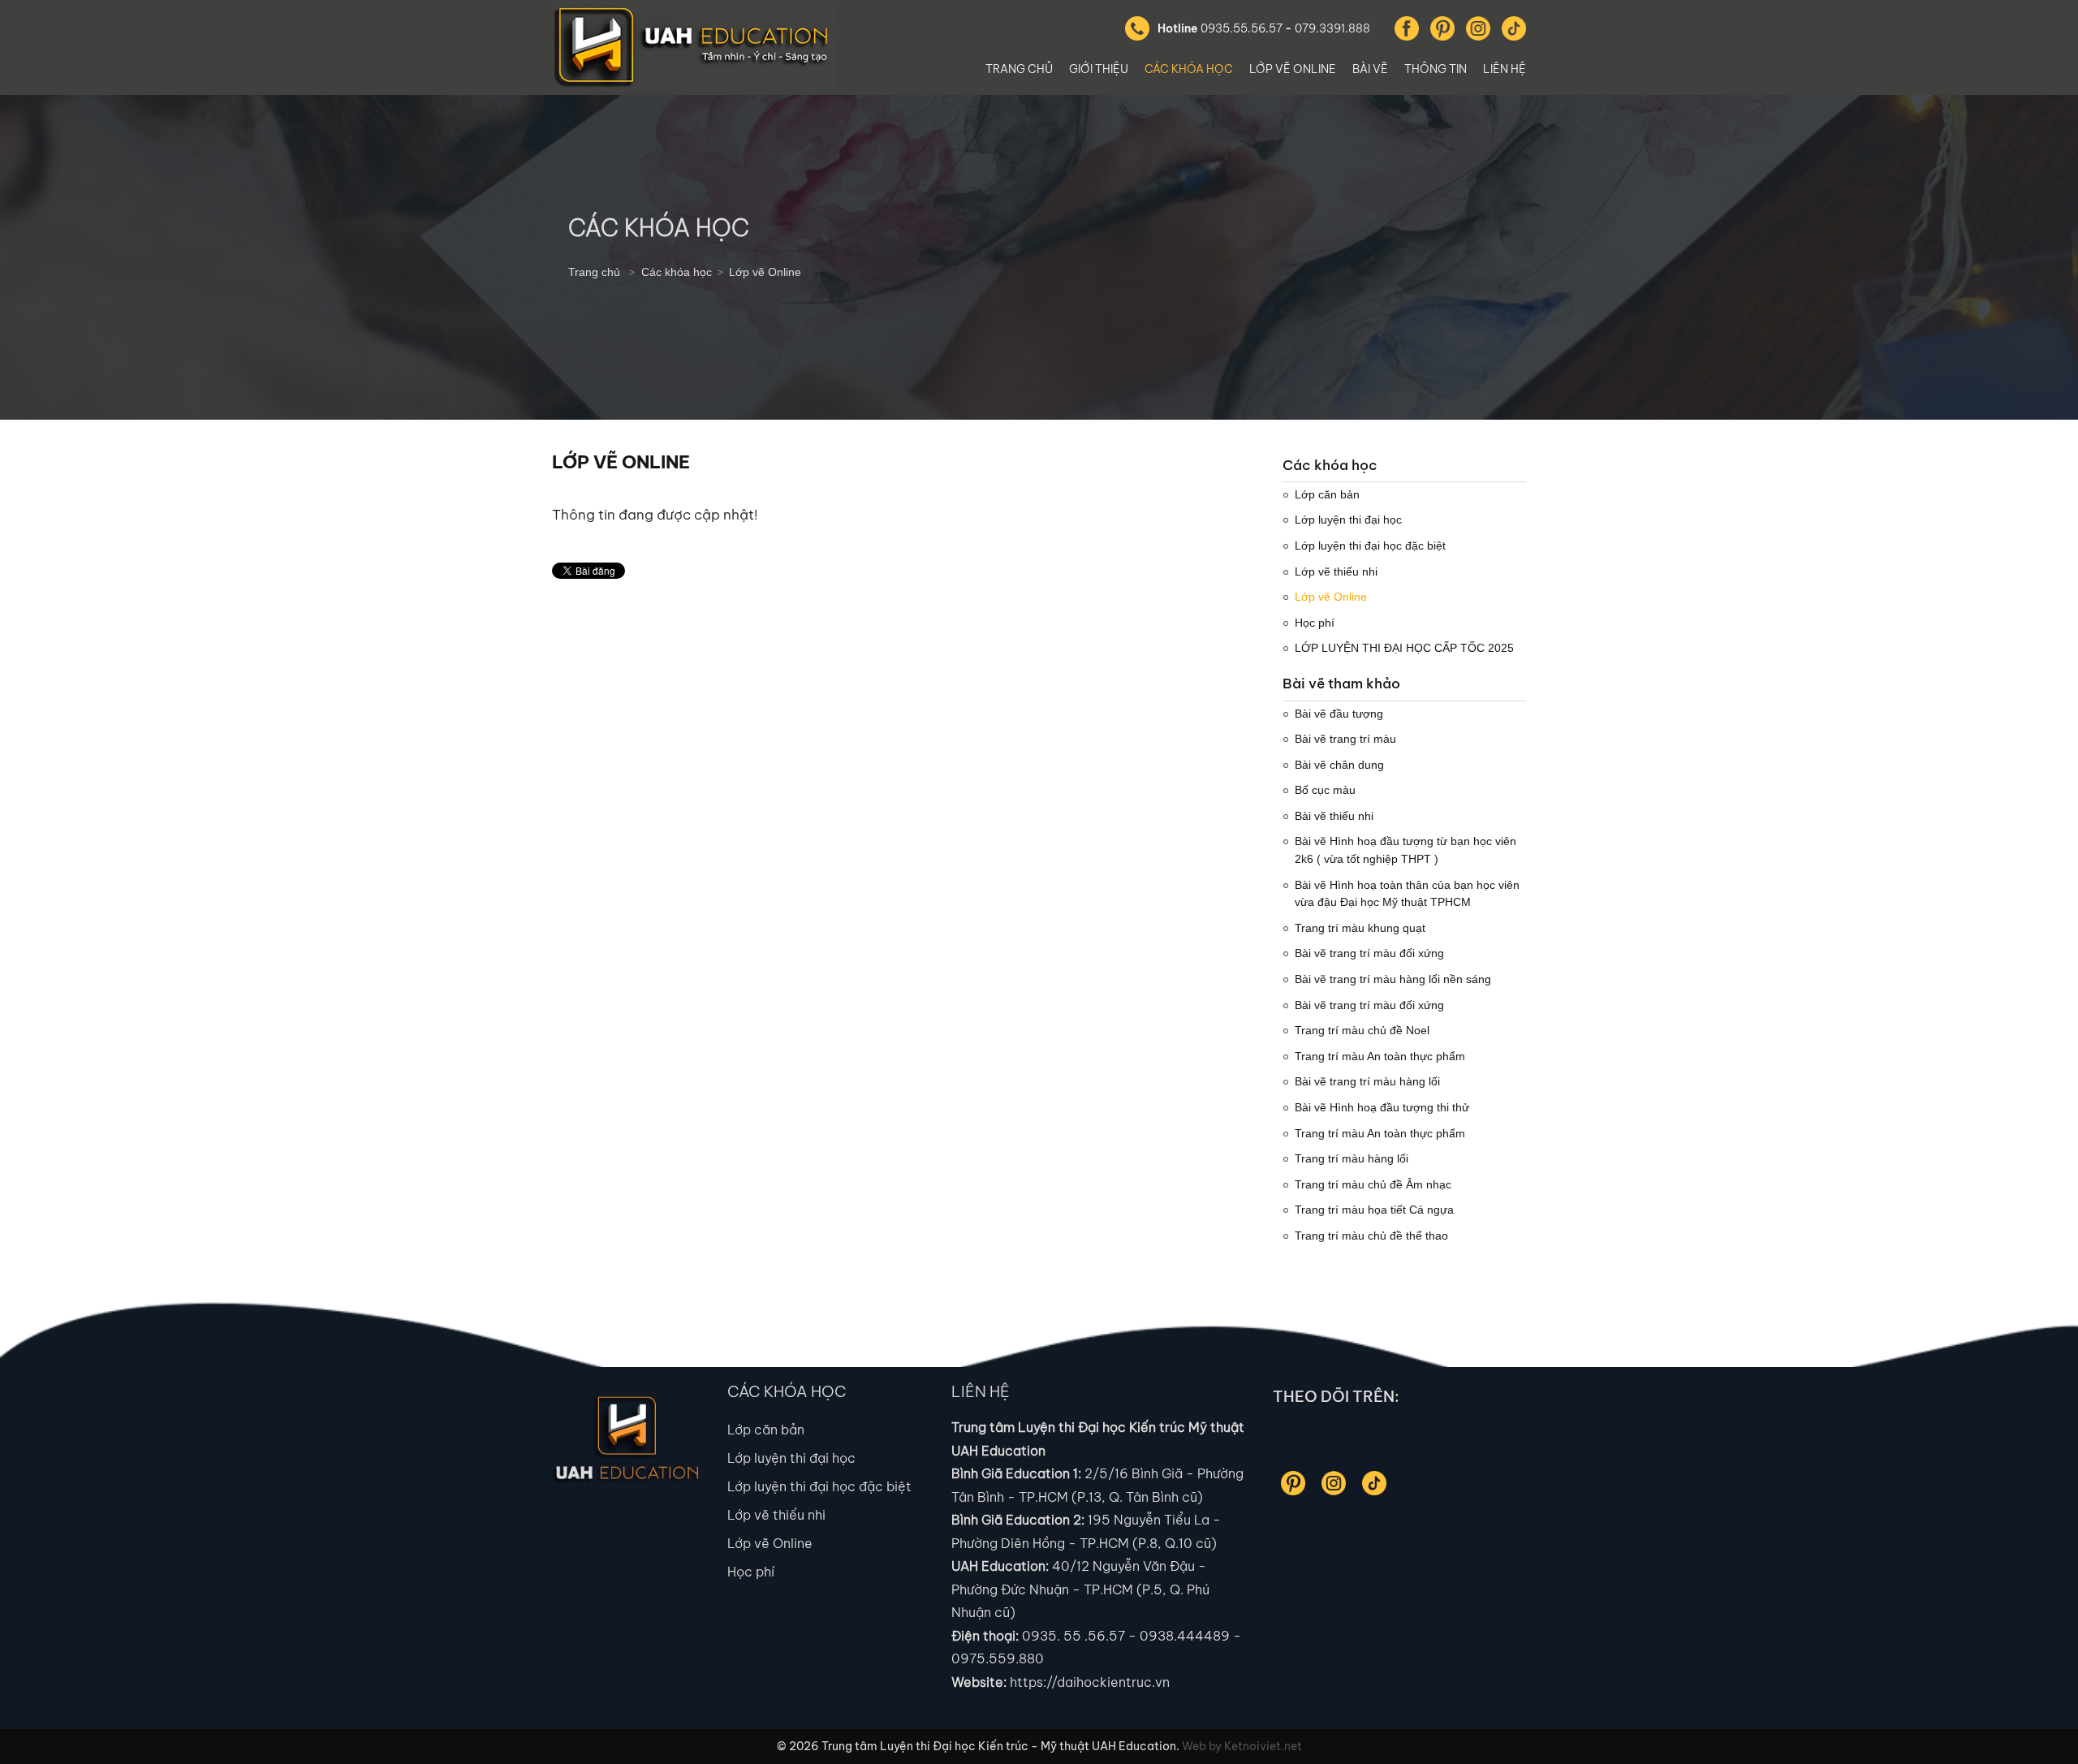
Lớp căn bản (766, 1430)
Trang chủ (1019, 69)
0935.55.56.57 (1242, 28)
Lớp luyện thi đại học (791, 1458)
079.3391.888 (1332, 28)
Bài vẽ (1370, 69)
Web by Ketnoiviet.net (1242, 1746)
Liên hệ (1505, 69)
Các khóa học (1189, 69)
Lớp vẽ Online (1293, 69)
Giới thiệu (1099, 69)
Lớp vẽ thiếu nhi (776, 1515)
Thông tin (1436, 69)
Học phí (751, 1572)
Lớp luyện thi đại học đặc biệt (819, 1486)
